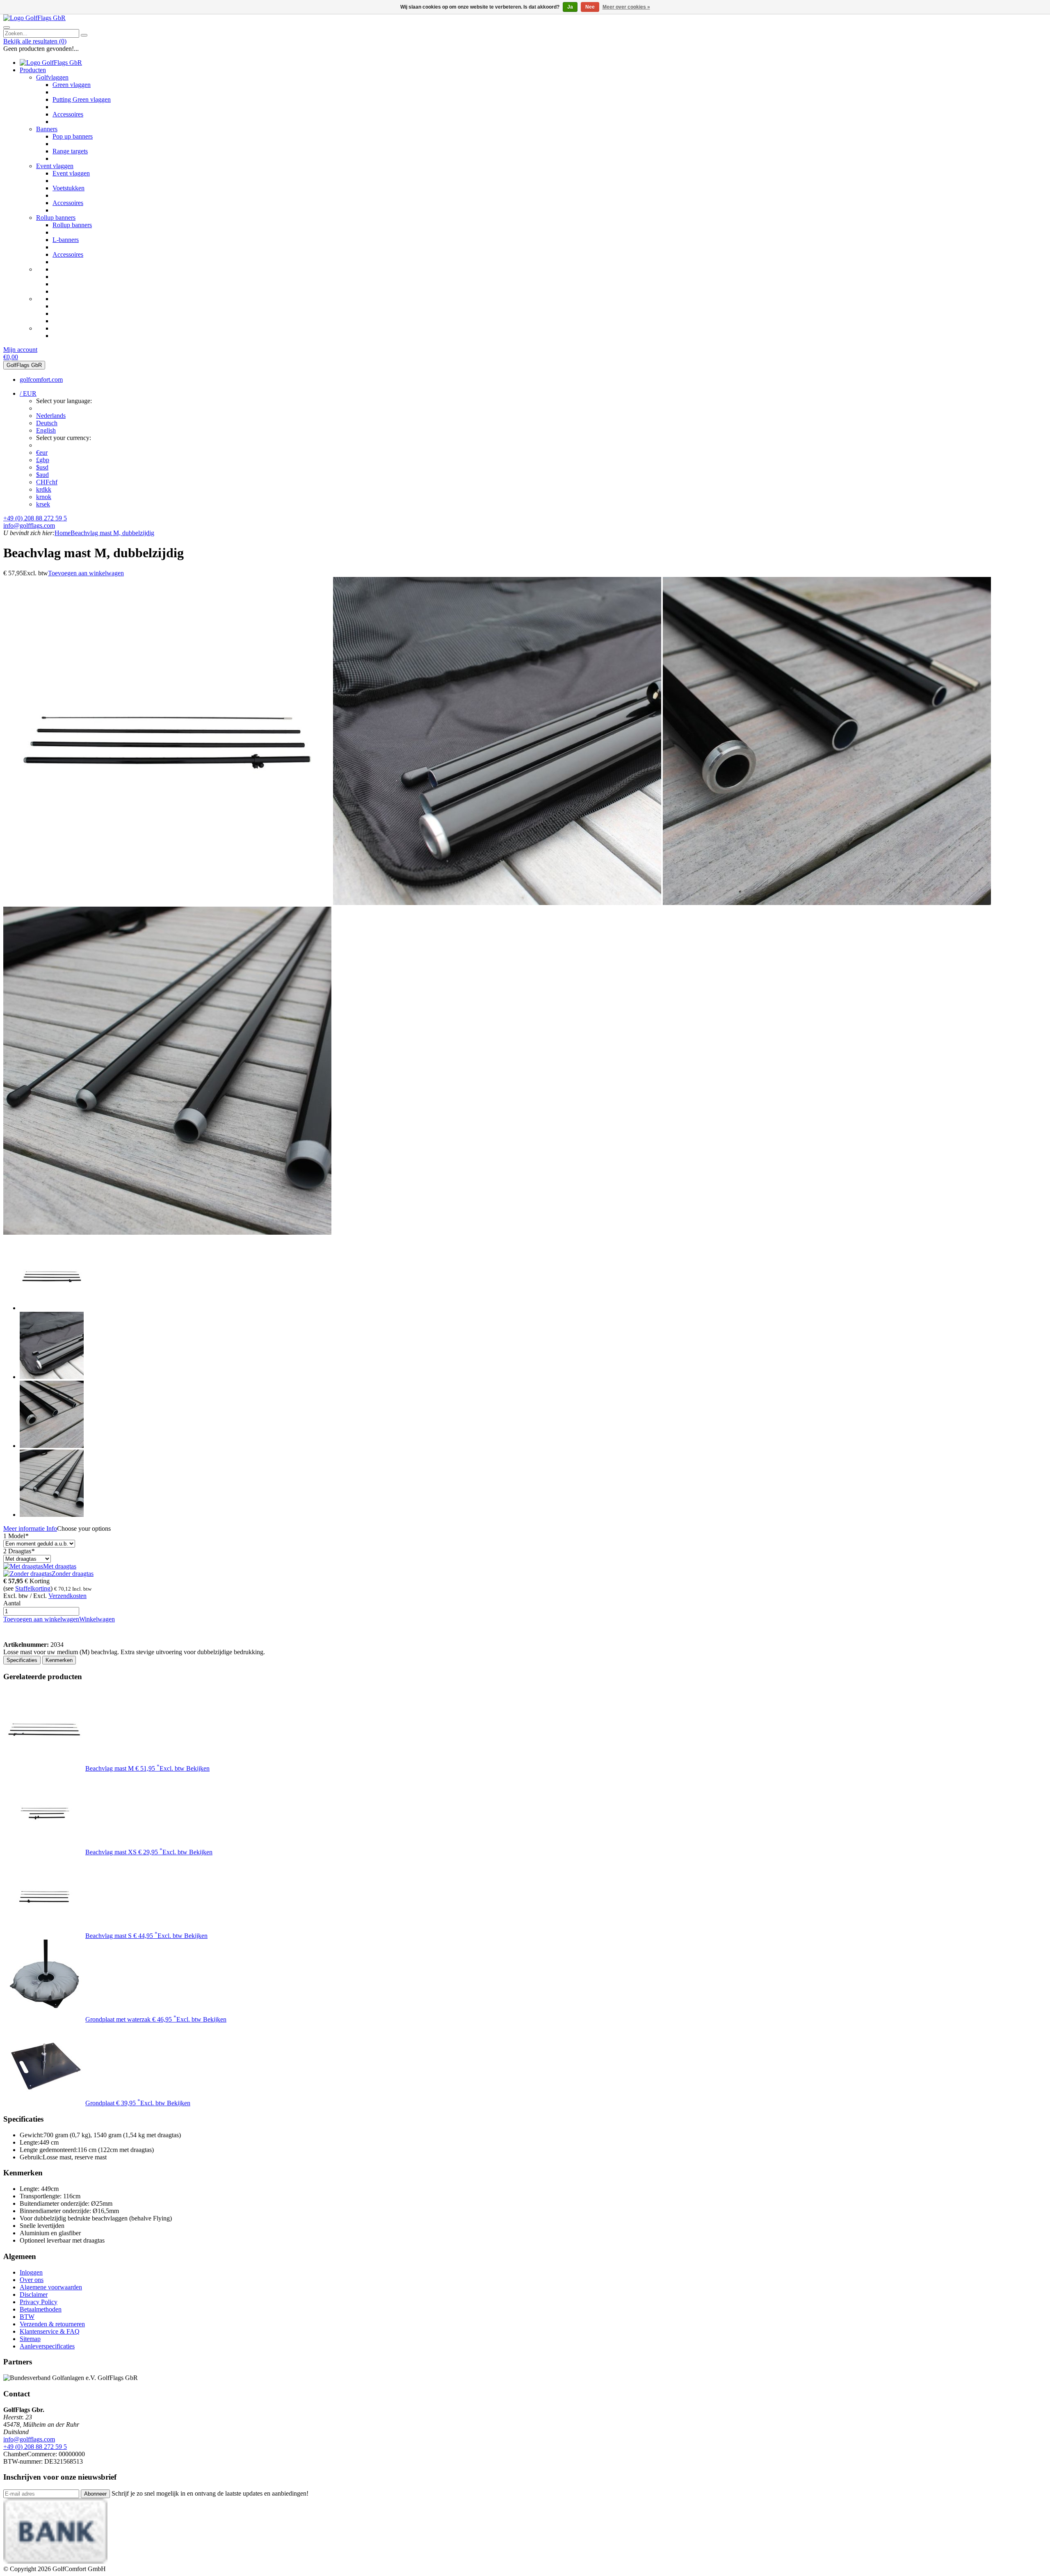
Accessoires (68, 114)
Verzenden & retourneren (52, 2324)
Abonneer (95, 2494)
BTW (27, 2317)
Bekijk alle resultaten (35, 41)
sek (43, 504)
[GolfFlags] (16, 1637)
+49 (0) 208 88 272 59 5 (35, 518)
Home (63, 533)
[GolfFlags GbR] (34, 18)
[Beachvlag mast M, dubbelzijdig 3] (827, 903)
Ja (570, 7)
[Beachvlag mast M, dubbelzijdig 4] (167, 1232)
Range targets (70, 151)
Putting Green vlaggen (82, 99)
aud (42, 475)
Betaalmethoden (41, 2309)
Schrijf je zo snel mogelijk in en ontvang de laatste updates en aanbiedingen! (210, 2493)
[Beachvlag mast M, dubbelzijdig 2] (497, 903)
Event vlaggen (55, 166)
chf (47, 482)
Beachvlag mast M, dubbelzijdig (112, 533)
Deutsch (47, 423)
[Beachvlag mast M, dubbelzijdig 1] (167, 903)
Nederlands (51, 416)
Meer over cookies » (626, 7)
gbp (43, 460)
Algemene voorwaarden (51, 2287)
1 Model (16, 1536)
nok (44, 497)
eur (42, 453)
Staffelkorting (33, 1588)
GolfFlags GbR (24, 365)
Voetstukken (68, 188)
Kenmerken (59, 1660)
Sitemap (30, 2339)
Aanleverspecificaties (47, 2346)
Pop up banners (73, 136)
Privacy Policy (39, 2302)
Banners (47, 129)
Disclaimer (34, 2294)
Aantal (12, 1603)
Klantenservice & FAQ (50, 2331)
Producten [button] (33, 70)
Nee (590, 7)
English (46, 430)
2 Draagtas (19, 1551)
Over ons (32, 2280)
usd (42, 467)
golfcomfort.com (41, 380)
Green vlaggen (72, 85)
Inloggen (31, 2272)
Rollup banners (56, 218)
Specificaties (22, 1660)
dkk (44, 489)
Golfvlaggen (52, 77)
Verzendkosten (67, 1596)
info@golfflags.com (29, 525)
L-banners (66, 240)
